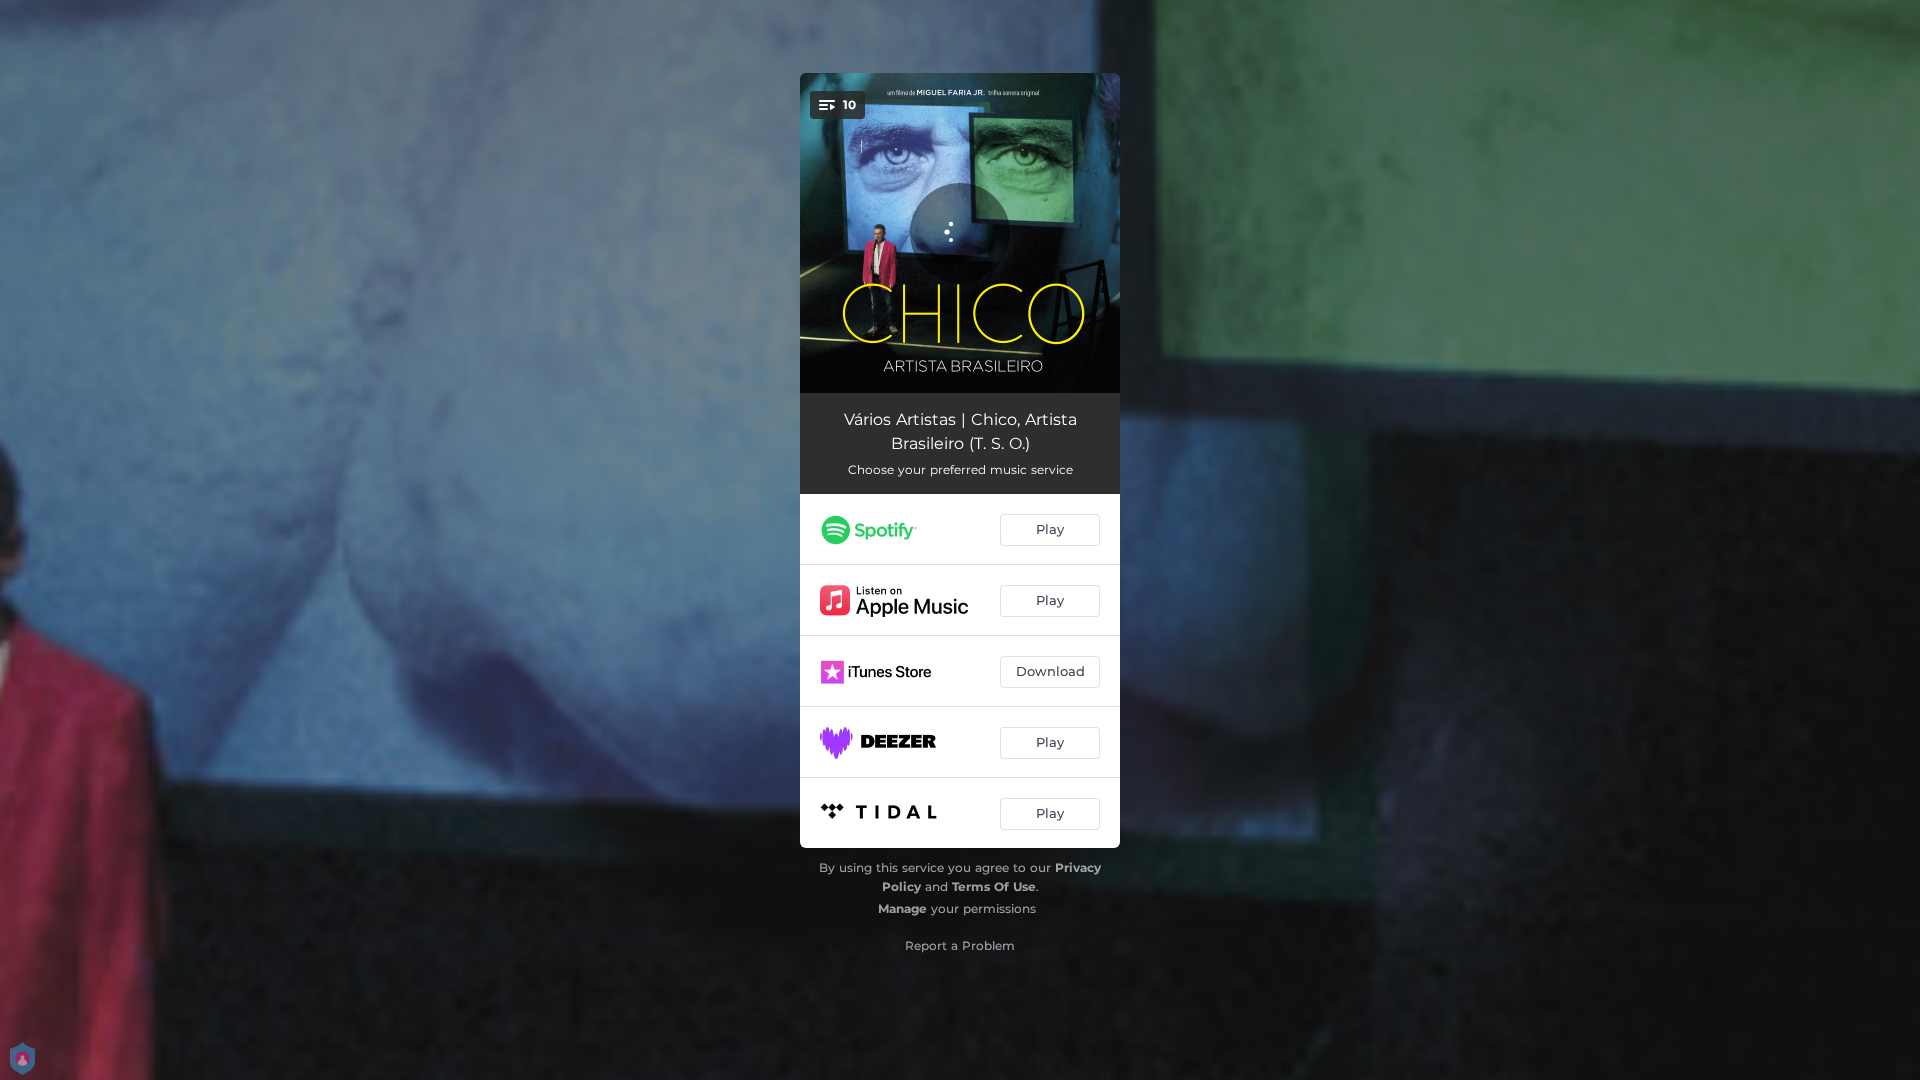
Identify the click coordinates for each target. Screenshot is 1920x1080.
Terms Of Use (994, 886)
